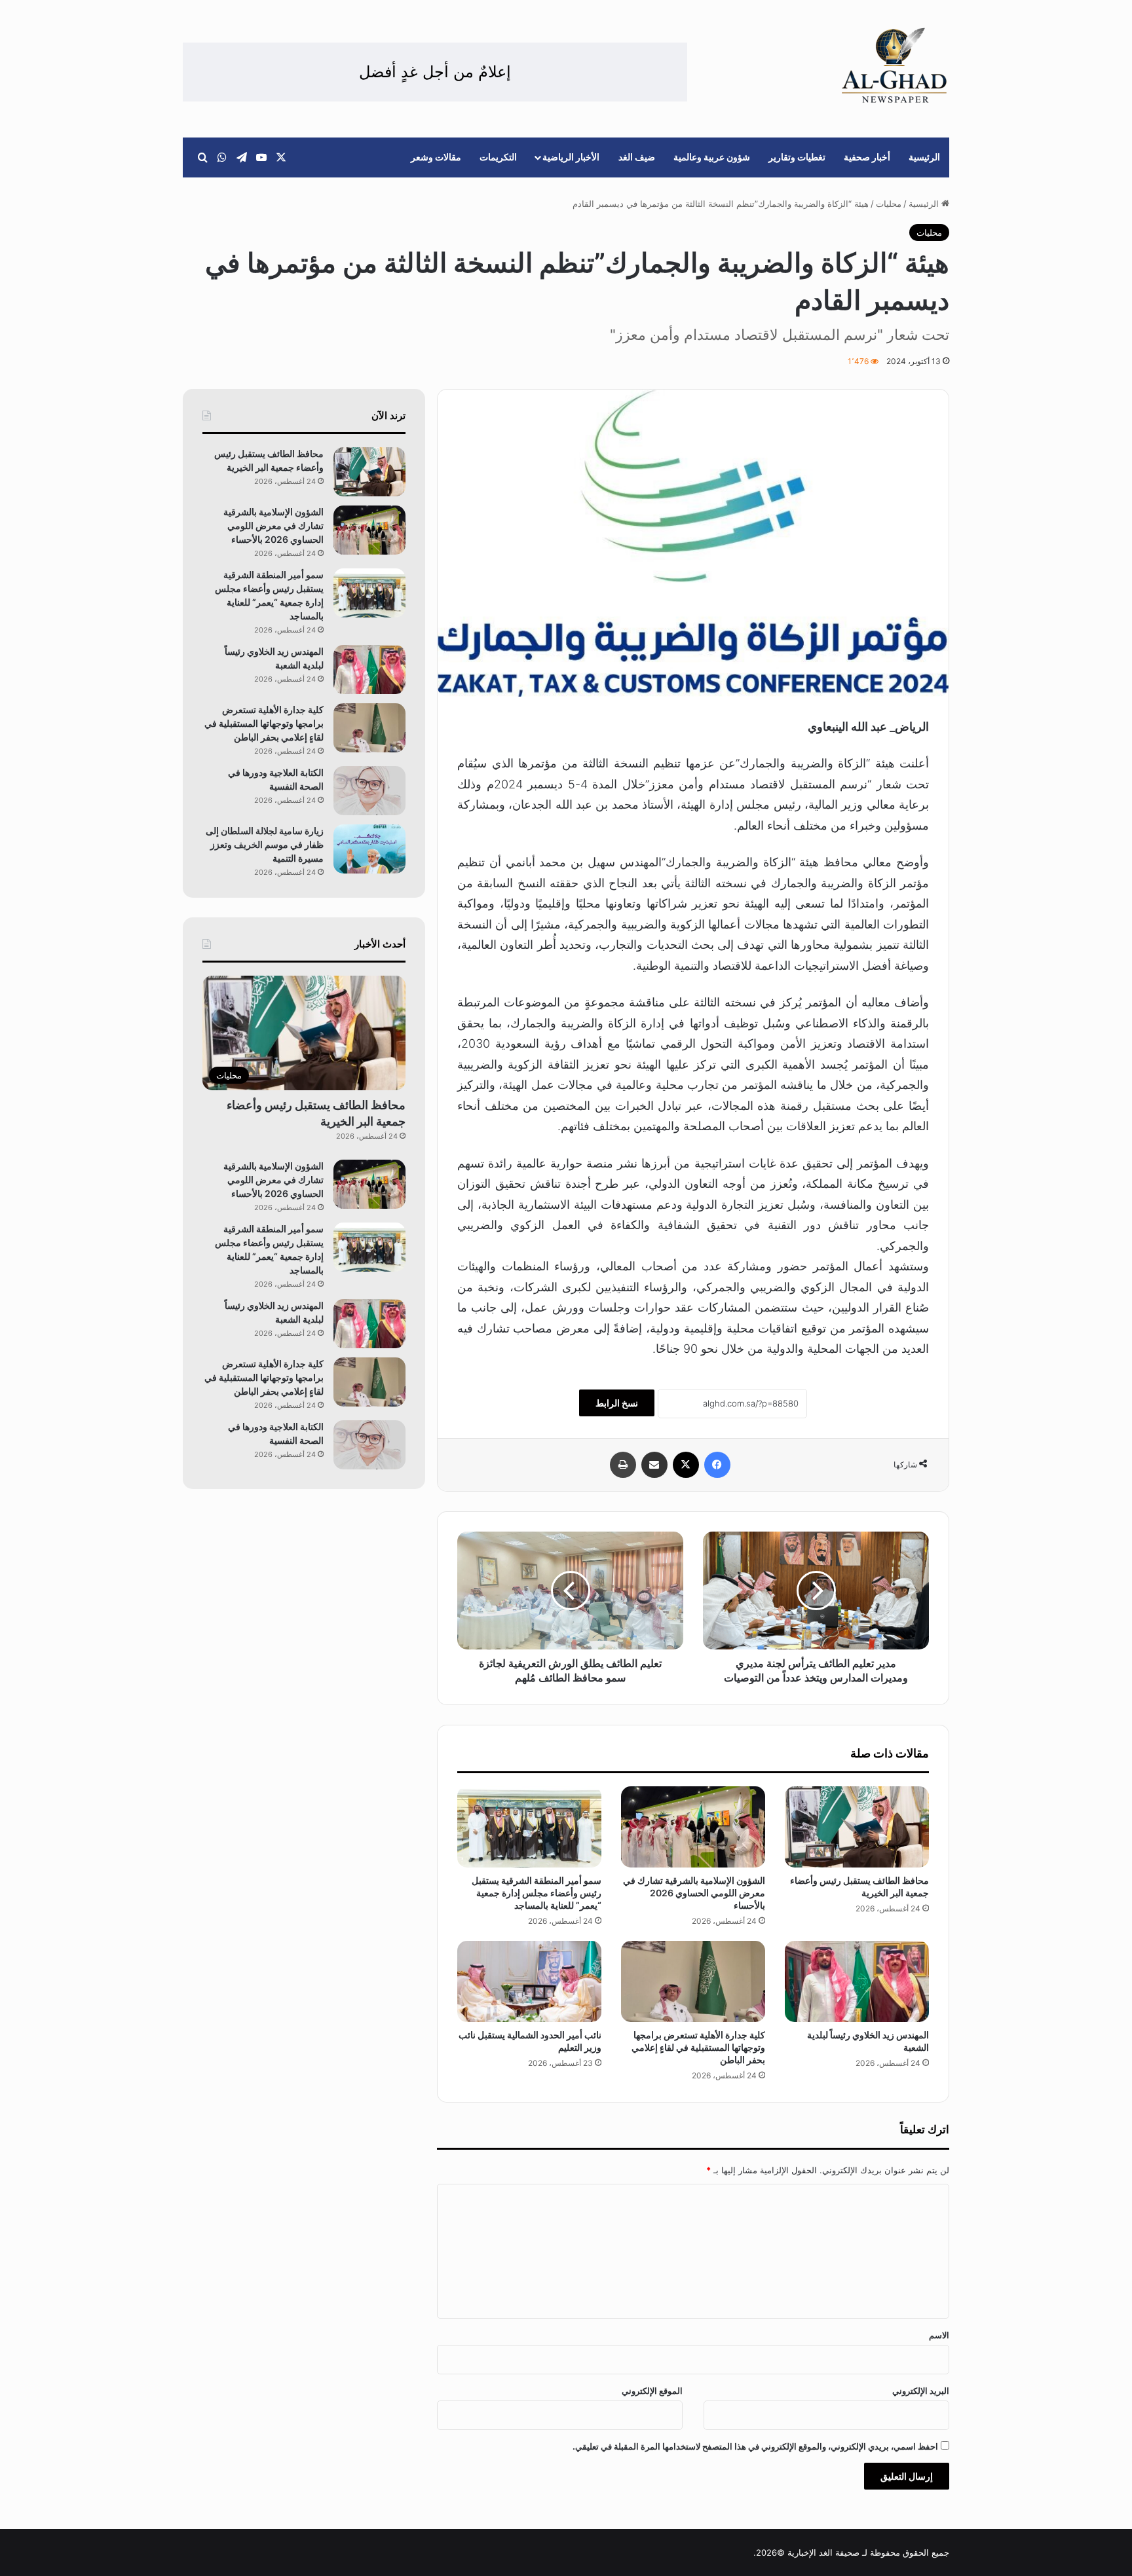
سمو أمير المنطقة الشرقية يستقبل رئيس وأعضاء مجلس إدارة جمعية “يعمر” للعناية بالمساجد (537, 1893)
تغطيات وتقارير (797, 157)
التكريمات (498, 157)
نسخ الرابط (617, 1403)
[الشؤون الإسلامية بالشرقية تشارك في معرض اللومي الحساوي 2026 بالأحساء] (693, 1827)
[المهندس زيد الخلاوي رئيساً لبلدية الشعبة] (857, 1981)
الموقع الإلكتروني (652, 2391)
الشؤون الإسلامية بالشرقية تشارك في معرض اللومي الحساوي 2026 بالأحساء (694, 1893)
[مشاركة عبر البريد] (654, 1465)
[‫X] (686, 1465)
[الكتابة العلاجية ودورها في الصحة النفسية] (369, 791)
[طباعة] (623, 1465)
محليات (889, 204)
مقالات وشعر (436, 157)
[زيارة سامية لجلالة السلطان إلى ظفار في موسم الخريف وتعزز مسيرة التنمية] (369, 849)
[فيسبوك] (717, 1465)
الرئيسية (924, 157)
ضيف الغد (637, 157)
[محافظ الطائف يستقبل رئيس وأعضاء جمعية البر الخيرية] (857, 1827)
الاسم (939, 2335)
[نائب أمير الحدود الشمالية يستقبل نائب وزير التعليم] (529, 1981)
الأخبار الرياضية (571, 157)
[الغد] (895, 65)
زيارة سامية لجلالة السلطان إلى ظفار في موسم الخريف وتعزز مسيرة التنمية (265, 844)
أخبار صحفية (867, 157)
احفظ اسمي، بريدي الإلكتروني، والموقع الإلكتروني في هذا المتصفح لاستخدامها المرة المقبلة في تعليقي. (755, 2446)
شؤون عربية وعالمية (712, 157)
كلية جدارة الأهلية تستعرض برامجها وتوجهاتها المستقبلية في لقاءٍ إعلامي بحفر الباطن (698, 2047)
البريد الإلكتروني (921, 2391)
